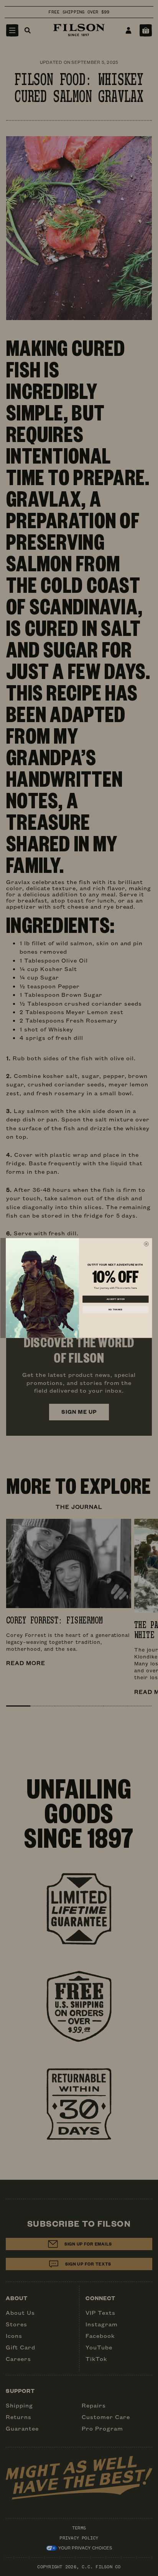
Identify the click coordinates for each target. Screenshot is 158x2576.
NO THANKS (115, 1310)
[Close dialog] (146, 1244)
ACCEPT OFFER (116, 1299)
